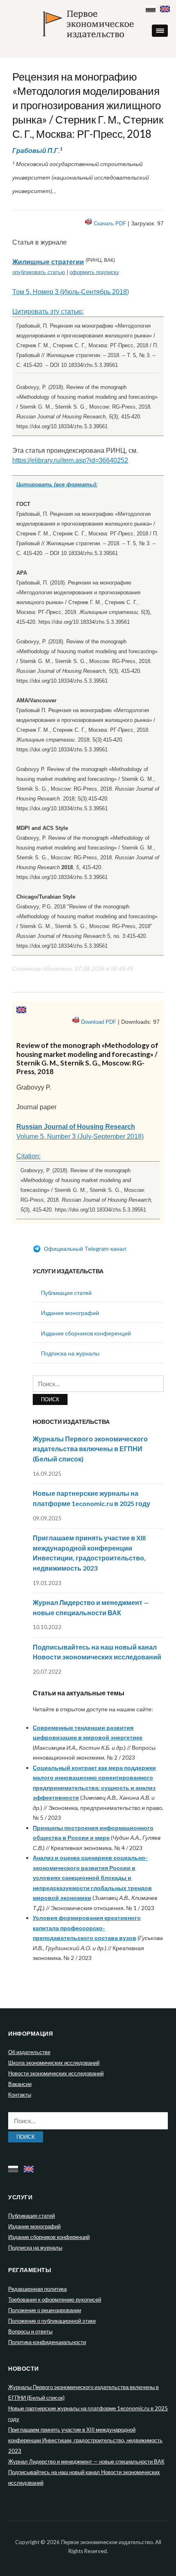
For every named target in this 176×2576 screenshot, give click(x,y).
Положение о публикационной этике (52, 2321)
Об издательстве (29, 2052)
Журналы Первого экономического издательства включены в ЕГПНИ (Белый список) (90, 1449)
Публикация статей (66, 1293)
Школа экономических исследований (54, 2063)
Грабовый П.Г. (36, 150)
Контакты (20, 2095)
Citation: (28, 1156)
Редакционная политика (37, 2289)
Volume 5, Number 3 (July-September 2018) (80, 1136)
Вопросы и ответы (30, 2331)
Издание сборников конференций (86, 1333)
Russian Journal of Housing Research (76, 1127)
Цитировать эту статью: (48, 311)
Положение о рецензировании (45, 2310)
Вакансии (20, 2084)
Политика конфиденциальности (47, 2342)
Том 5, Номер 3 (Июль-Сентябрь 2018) (71, 292)
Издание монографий (70, 1313)
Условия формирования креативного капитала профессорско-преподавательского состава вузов (87, 1928)
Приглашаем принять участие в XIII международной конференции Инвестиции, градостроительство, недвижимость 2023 (85, 2440)
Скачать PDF (110, 224)
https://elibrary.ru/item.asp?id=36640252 (70, 460)
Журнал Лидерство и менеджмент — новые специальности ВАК (86, 2461)
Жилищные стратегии (48, 262)
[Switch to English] (166, 7)
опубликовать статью (39, 272)
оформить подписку (94, 272)
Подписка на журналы (70, 1353)
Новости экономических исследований (56, 2073)
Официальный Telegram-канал (84, 1249)
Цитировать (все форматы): (57, 484)
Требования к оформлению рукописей (55, 2300)
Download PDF (99, 1022)
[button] (160, 31)
